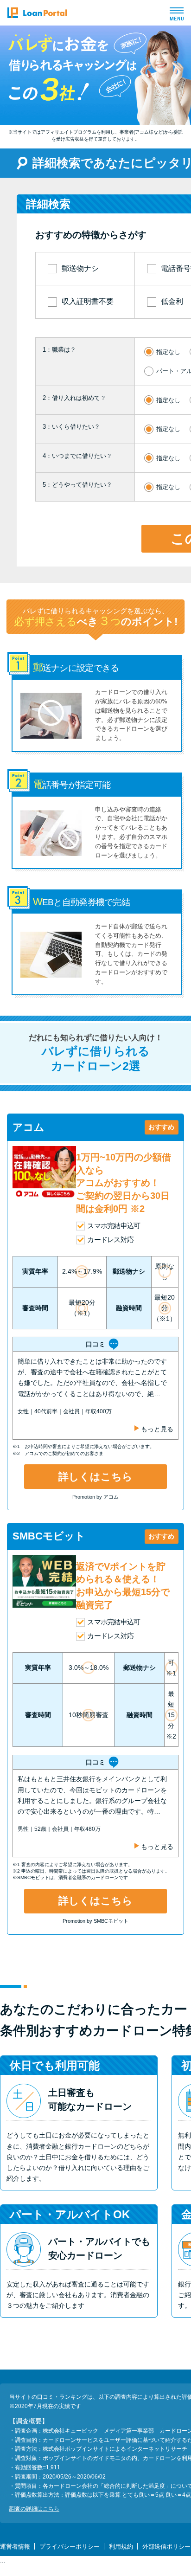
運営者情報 (15, 2547)
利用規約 (121, 2547)
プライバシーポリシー (70, 2547)
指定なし (168, 352)
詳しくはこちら (95, 1477)
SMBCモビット (49, 1536)
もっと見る (157, 1429)
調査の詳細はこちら (34, 2509)
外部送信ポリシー (166, 2547)
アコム (29, 1127)
